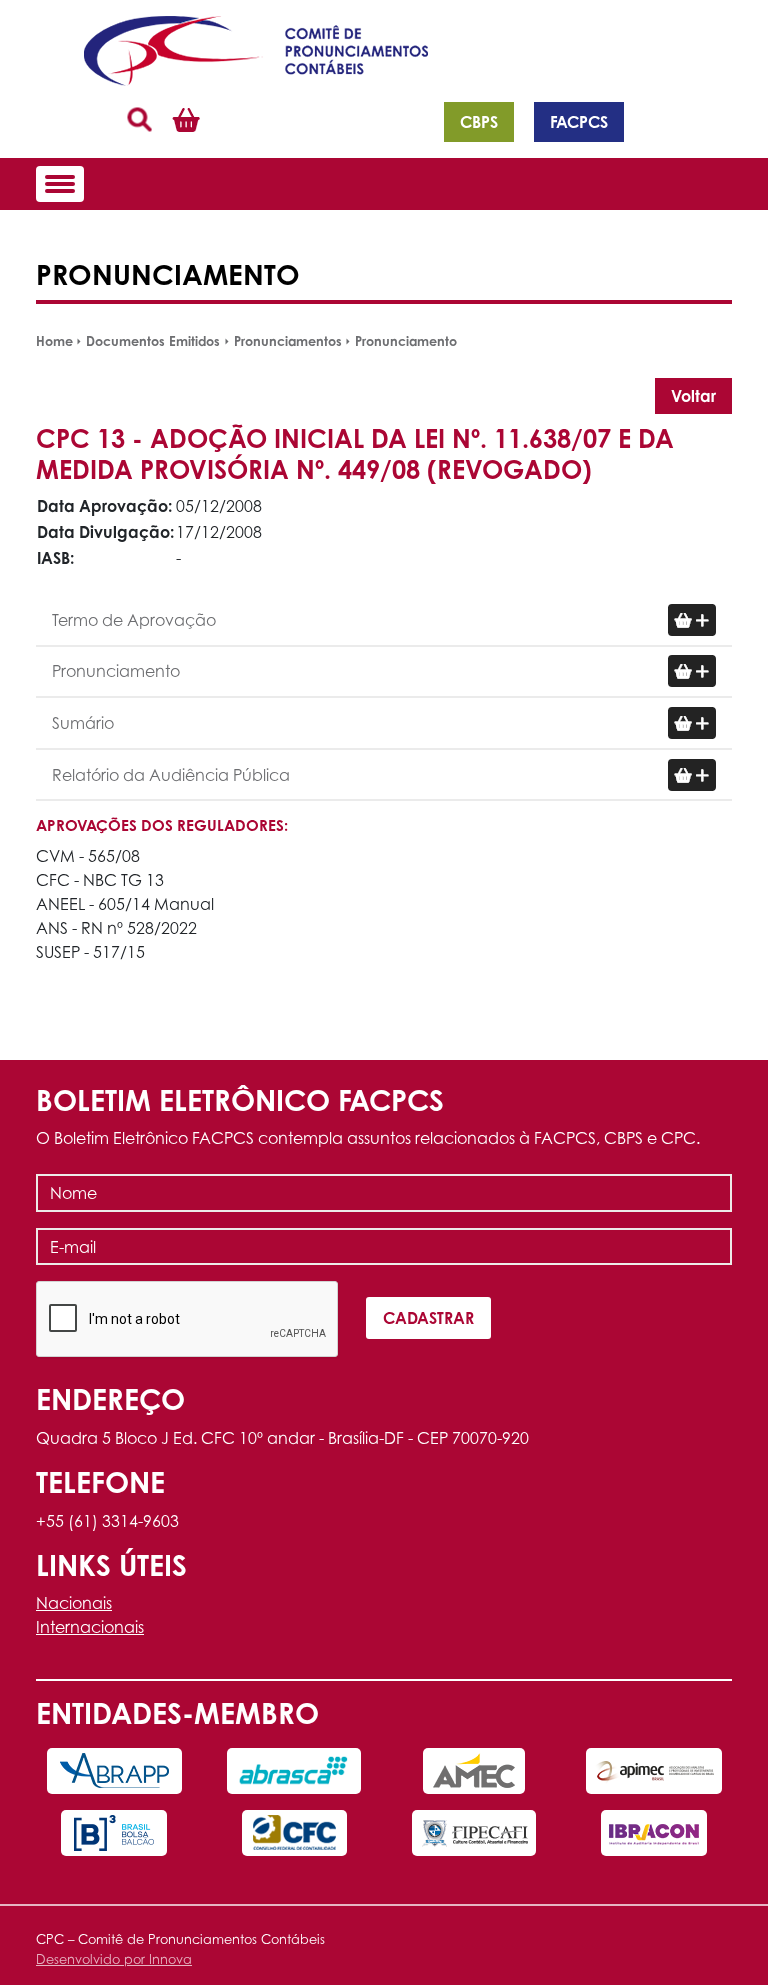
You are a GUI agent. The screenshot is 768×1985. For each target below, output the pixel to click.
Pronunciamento (406, 341)
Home (54, 341)
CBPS (479, 122)
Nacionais (74, 1603)
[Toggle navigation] (60, 184)
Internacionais (90, 1627)
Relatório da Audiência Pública (171, 775)
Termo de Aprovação (134, 620)
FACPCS (579, 122)
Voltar (693, 396)
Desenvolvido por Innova (114, 1959)
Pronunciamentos (288, 341)
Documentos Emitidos (153, 341)
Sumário (83, 723)
